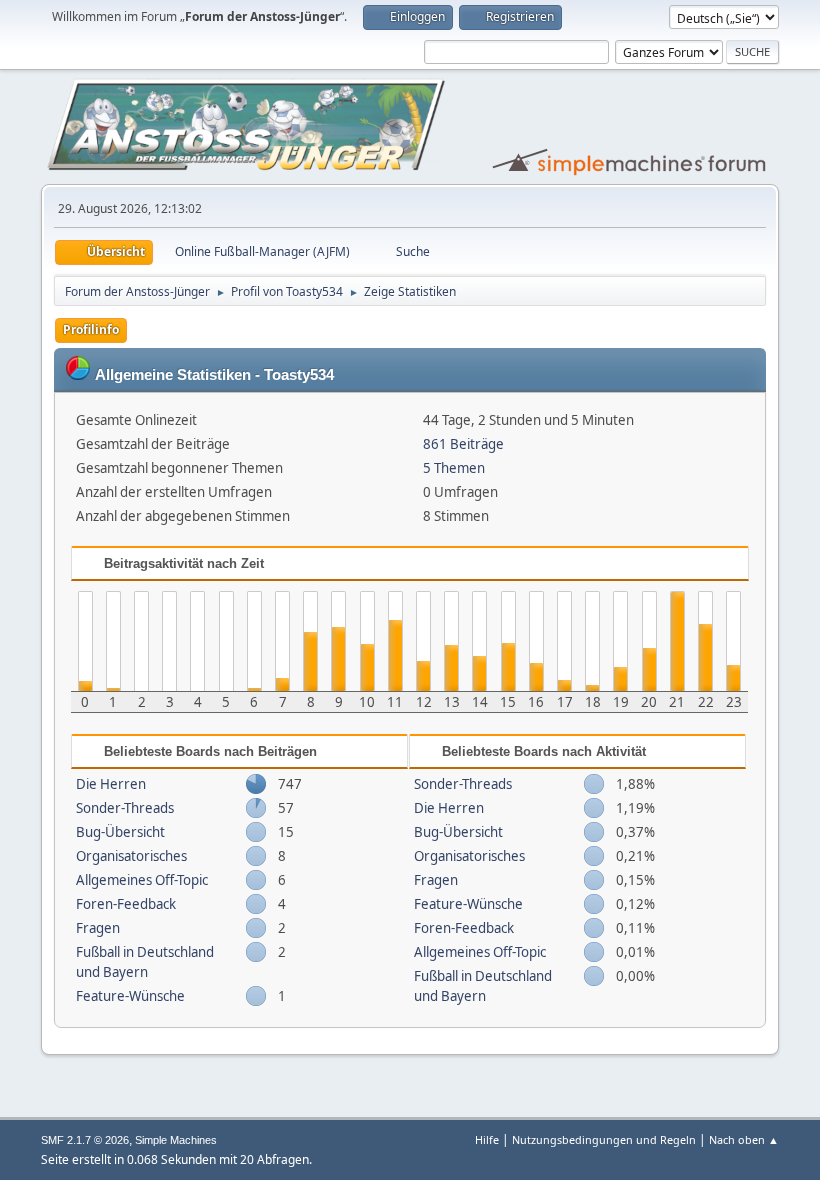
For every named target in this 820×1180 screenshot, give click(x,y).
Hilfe (487, 1139)
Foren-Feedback (126, 904)
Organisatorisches (131, 856)
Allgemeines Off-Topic (142, 880)
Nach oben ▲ (744, 1139)
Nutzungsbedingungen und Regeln (604, 1139)
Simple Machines (176, 1140)
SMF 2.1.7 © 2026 (85, 1140)
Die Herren (111, 784)
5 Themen (454, 468)
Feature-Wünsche (130, 996)
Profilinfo (91, 329)
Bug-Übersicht (120, 832)
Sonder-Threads (125, 808)
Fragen (98, 928)
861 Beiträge (463, 444)
